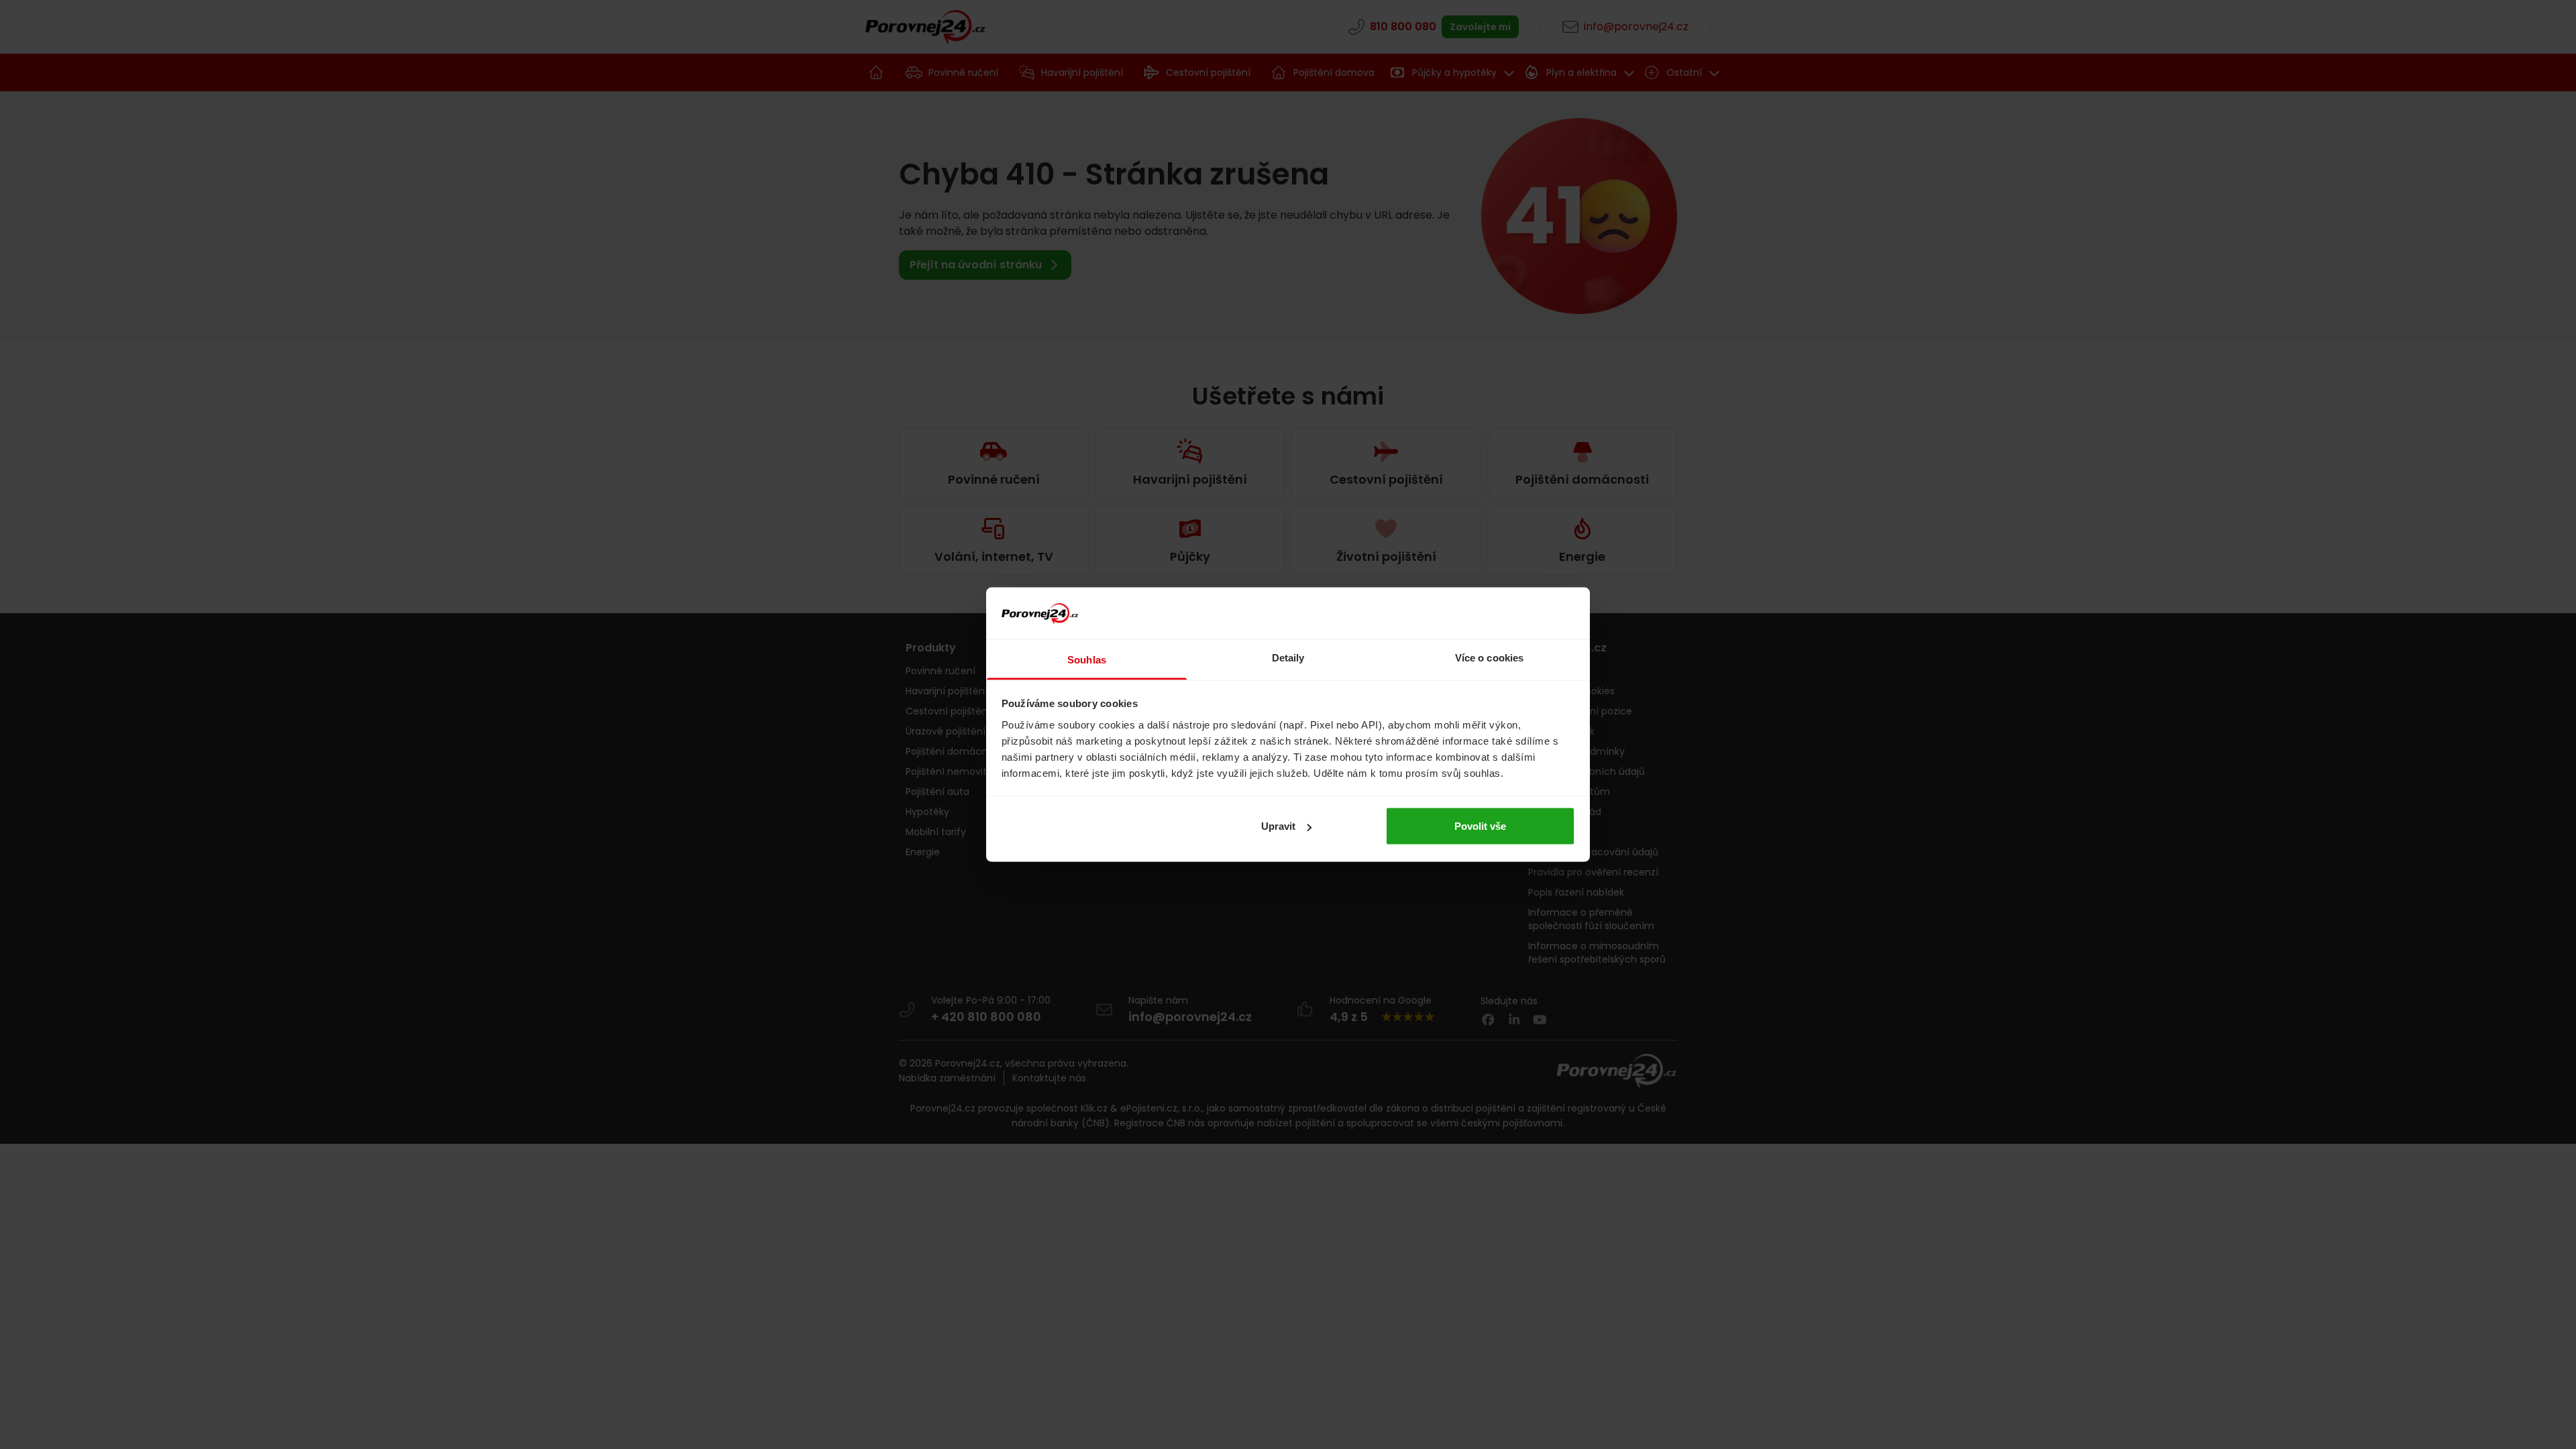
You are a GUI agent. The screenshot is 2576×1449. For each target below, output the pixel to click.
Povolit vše (1480, 826)
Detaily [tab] (1288, 657)
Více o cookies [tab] (1489, 657)
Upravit (1278, 826)
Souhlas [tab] (1087, 659)
